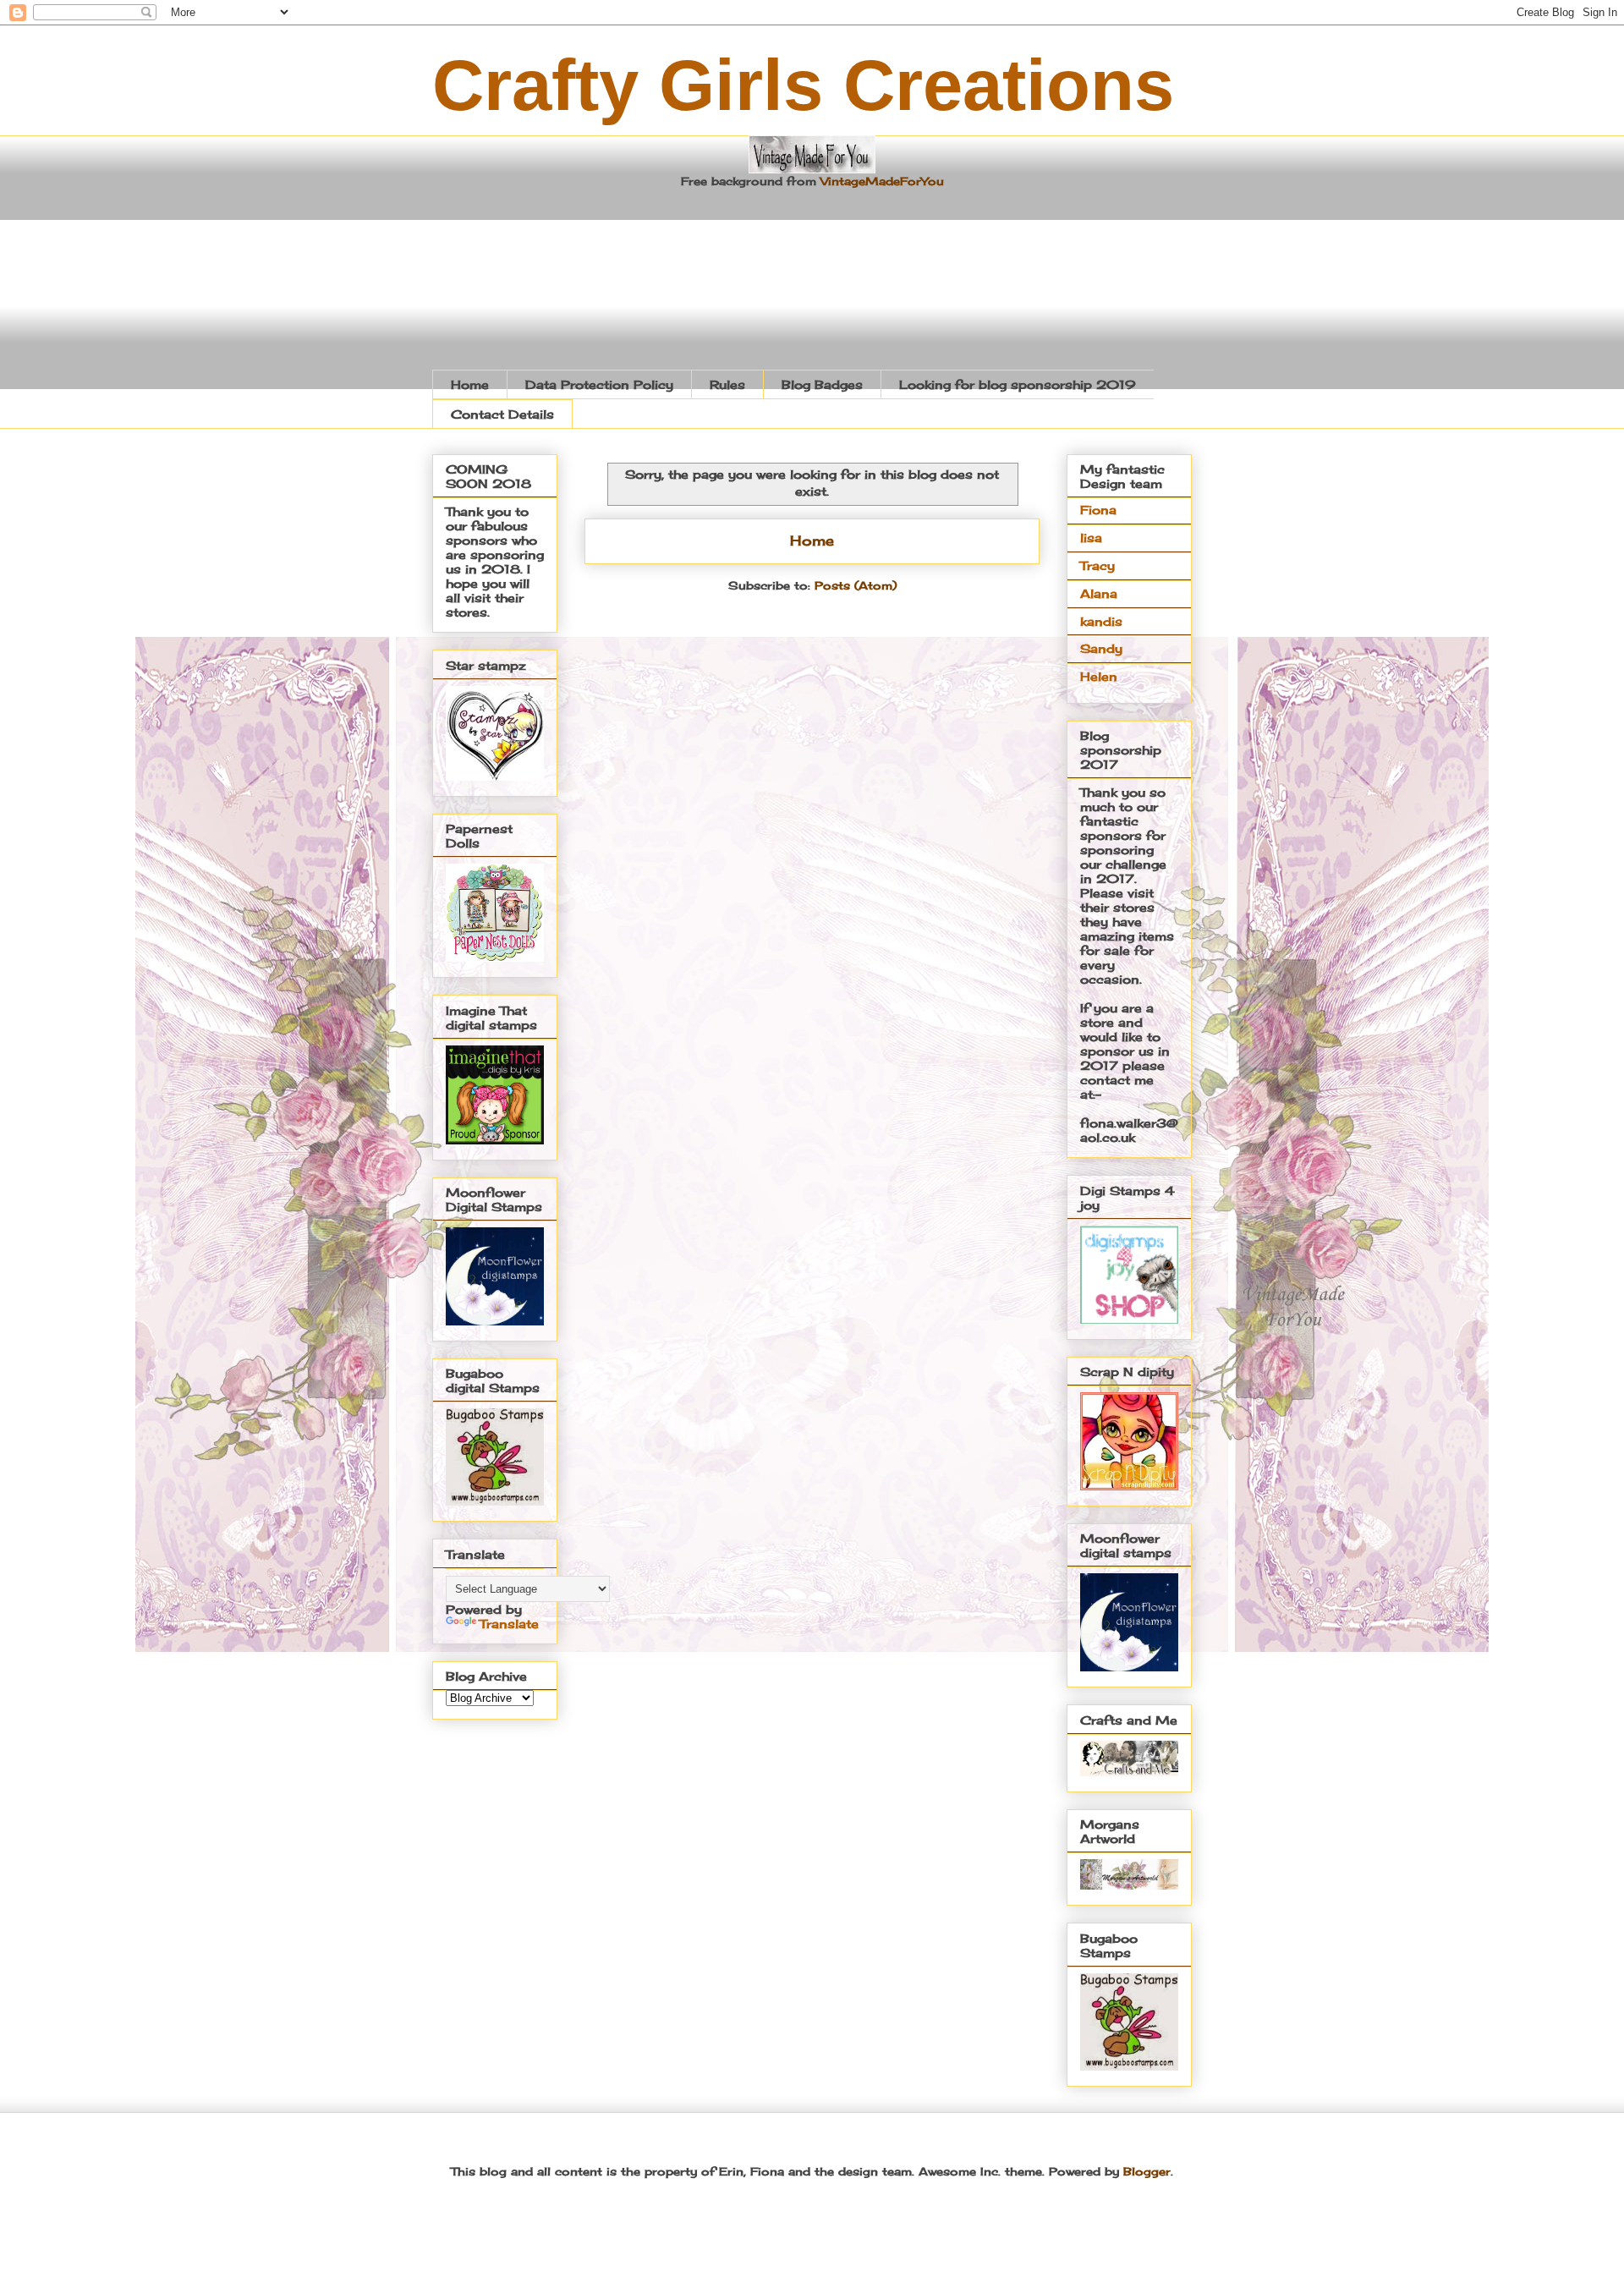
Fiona (1098, 510)
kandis (1101, 621)
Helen (1099, 676)
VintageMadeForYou (880, 181)
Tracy (1097, 565)
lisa (1091, 538)
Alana (1099, 593)
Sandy (1101, 648)
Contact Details (502, 414)
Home (470, 384)
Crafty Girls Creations (803, 85)
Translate (509, 1624)
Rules (727, 384)
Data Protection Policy (599, 384)
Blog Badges (822, 384)
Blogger (1147, 2171)
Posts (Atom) (856, 585)
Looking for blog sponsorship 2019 (1018, 384)
